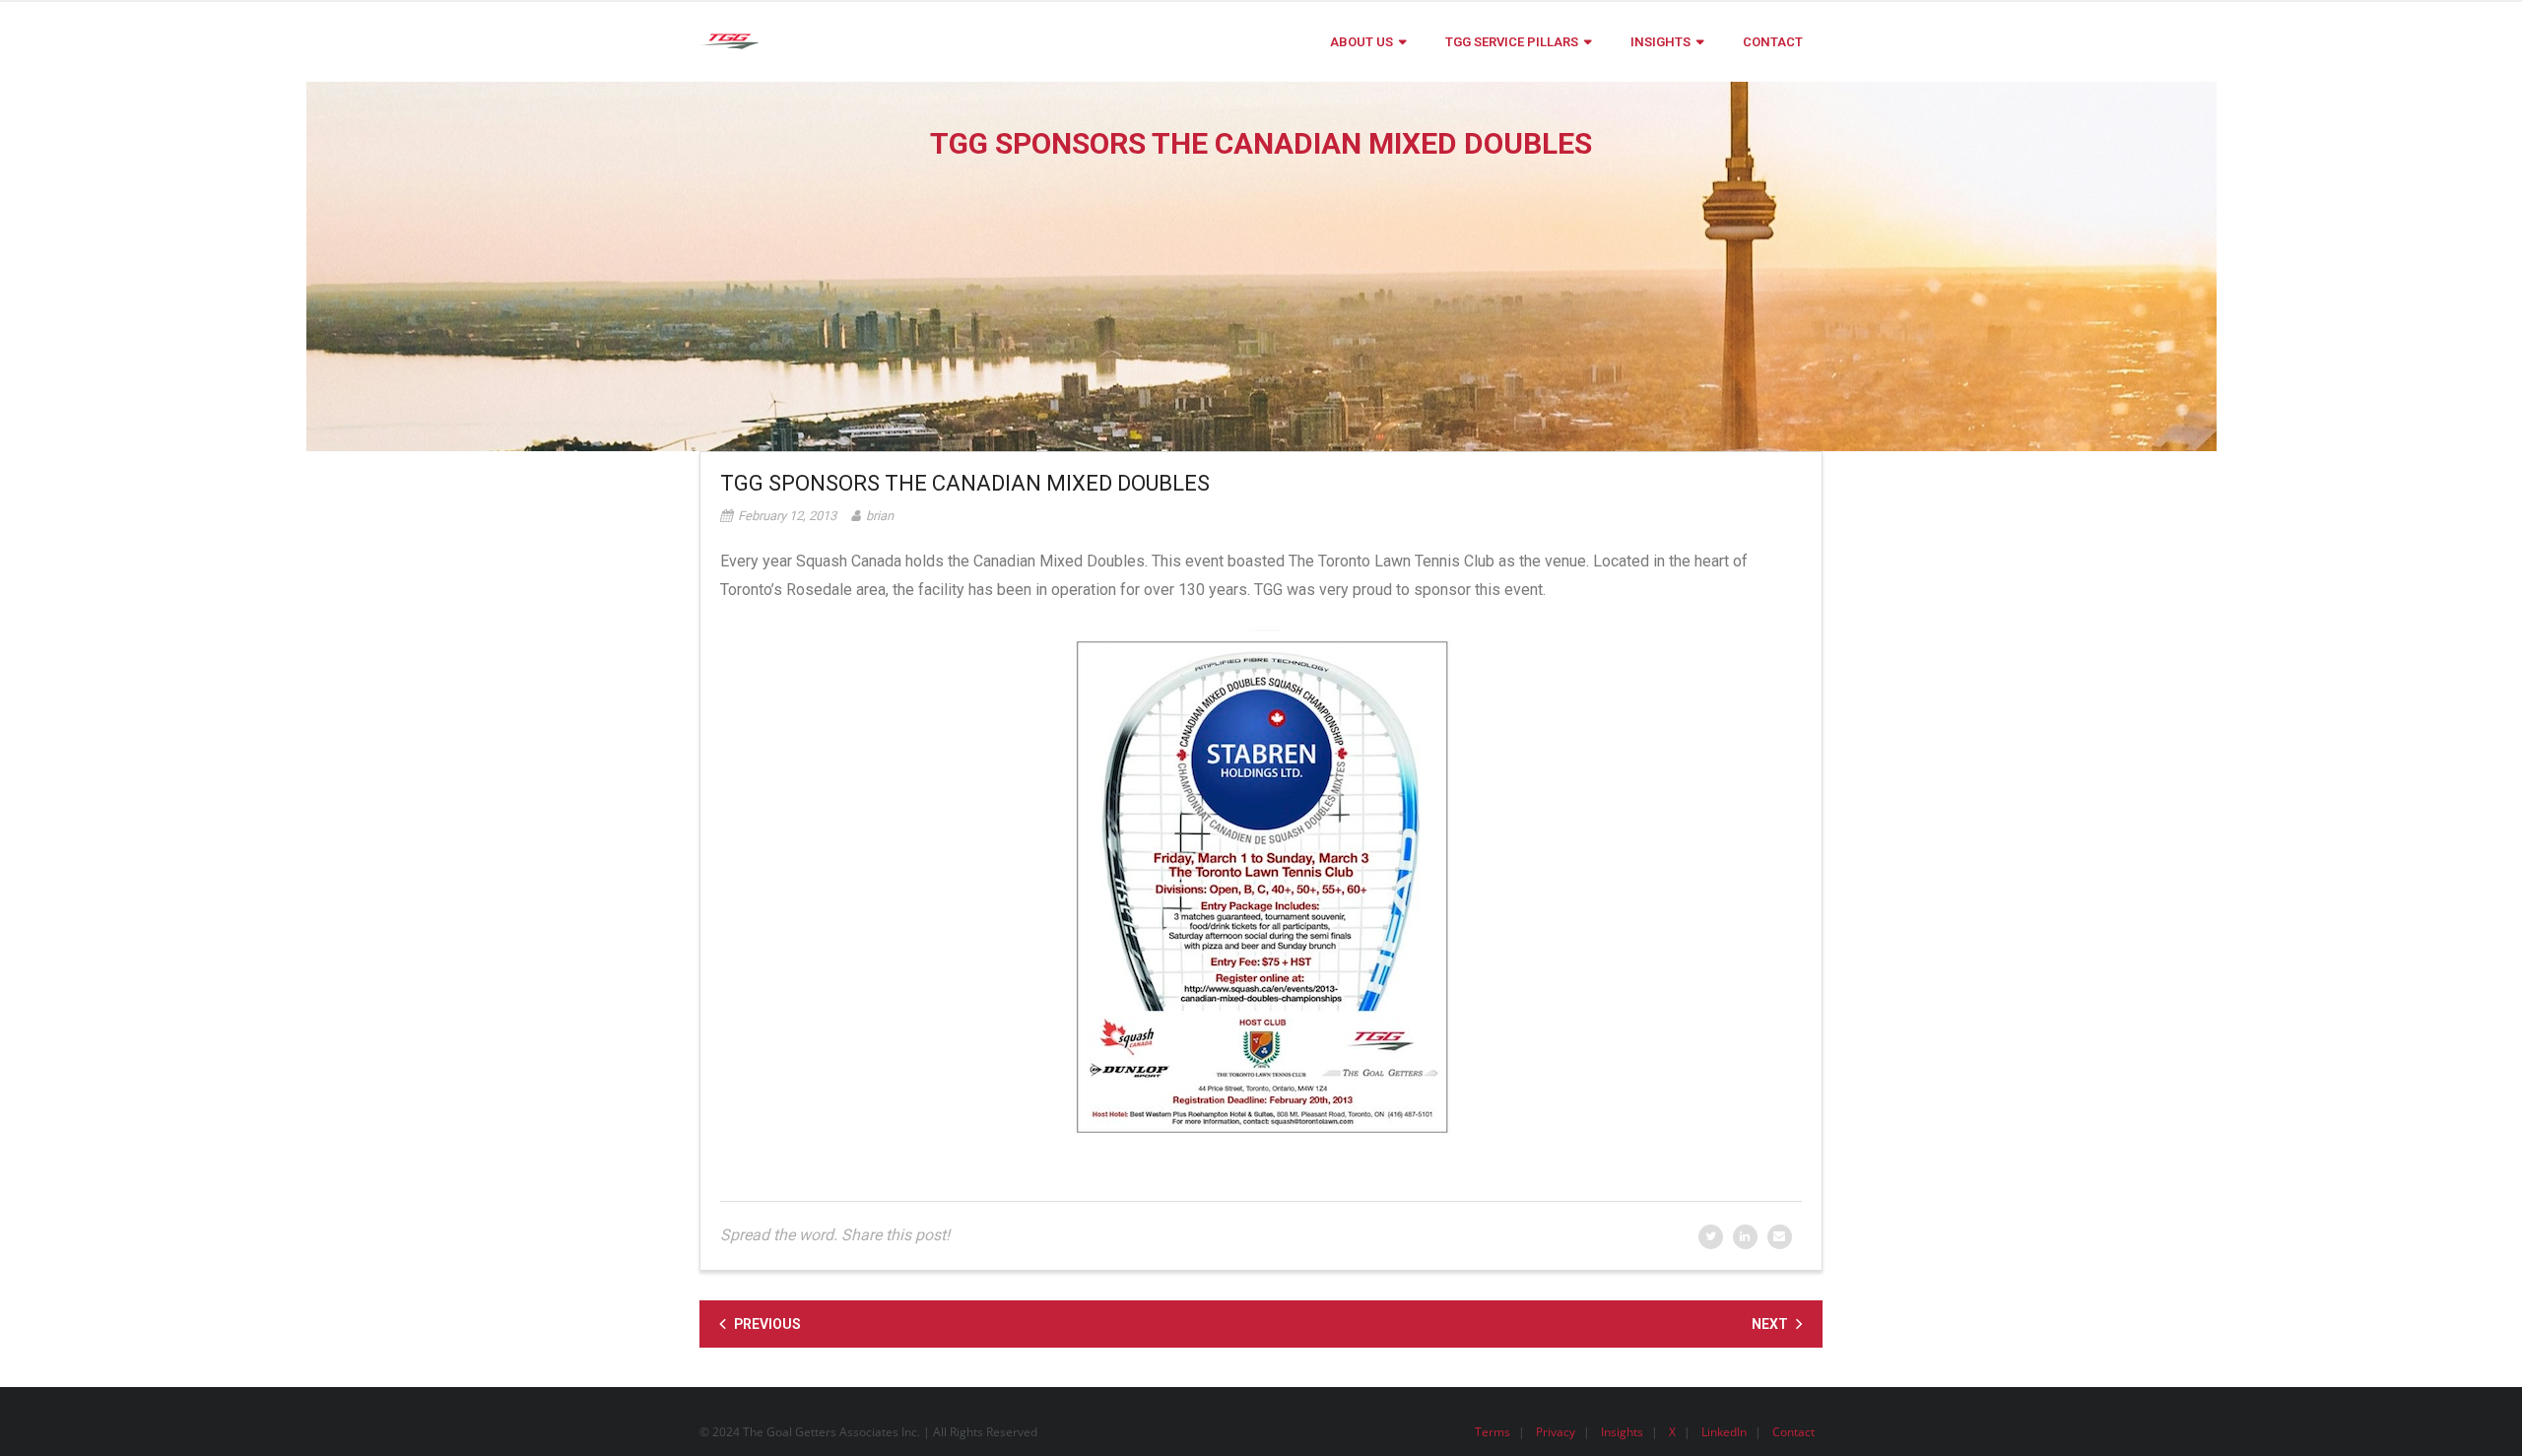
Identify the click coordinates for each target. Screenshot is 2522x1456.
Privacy (1556, 1432)
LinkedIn (1724, 1432)
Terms (1493, 1432)
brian (880, 516)
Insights (1622, 1432)
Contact (1793, 1432)
